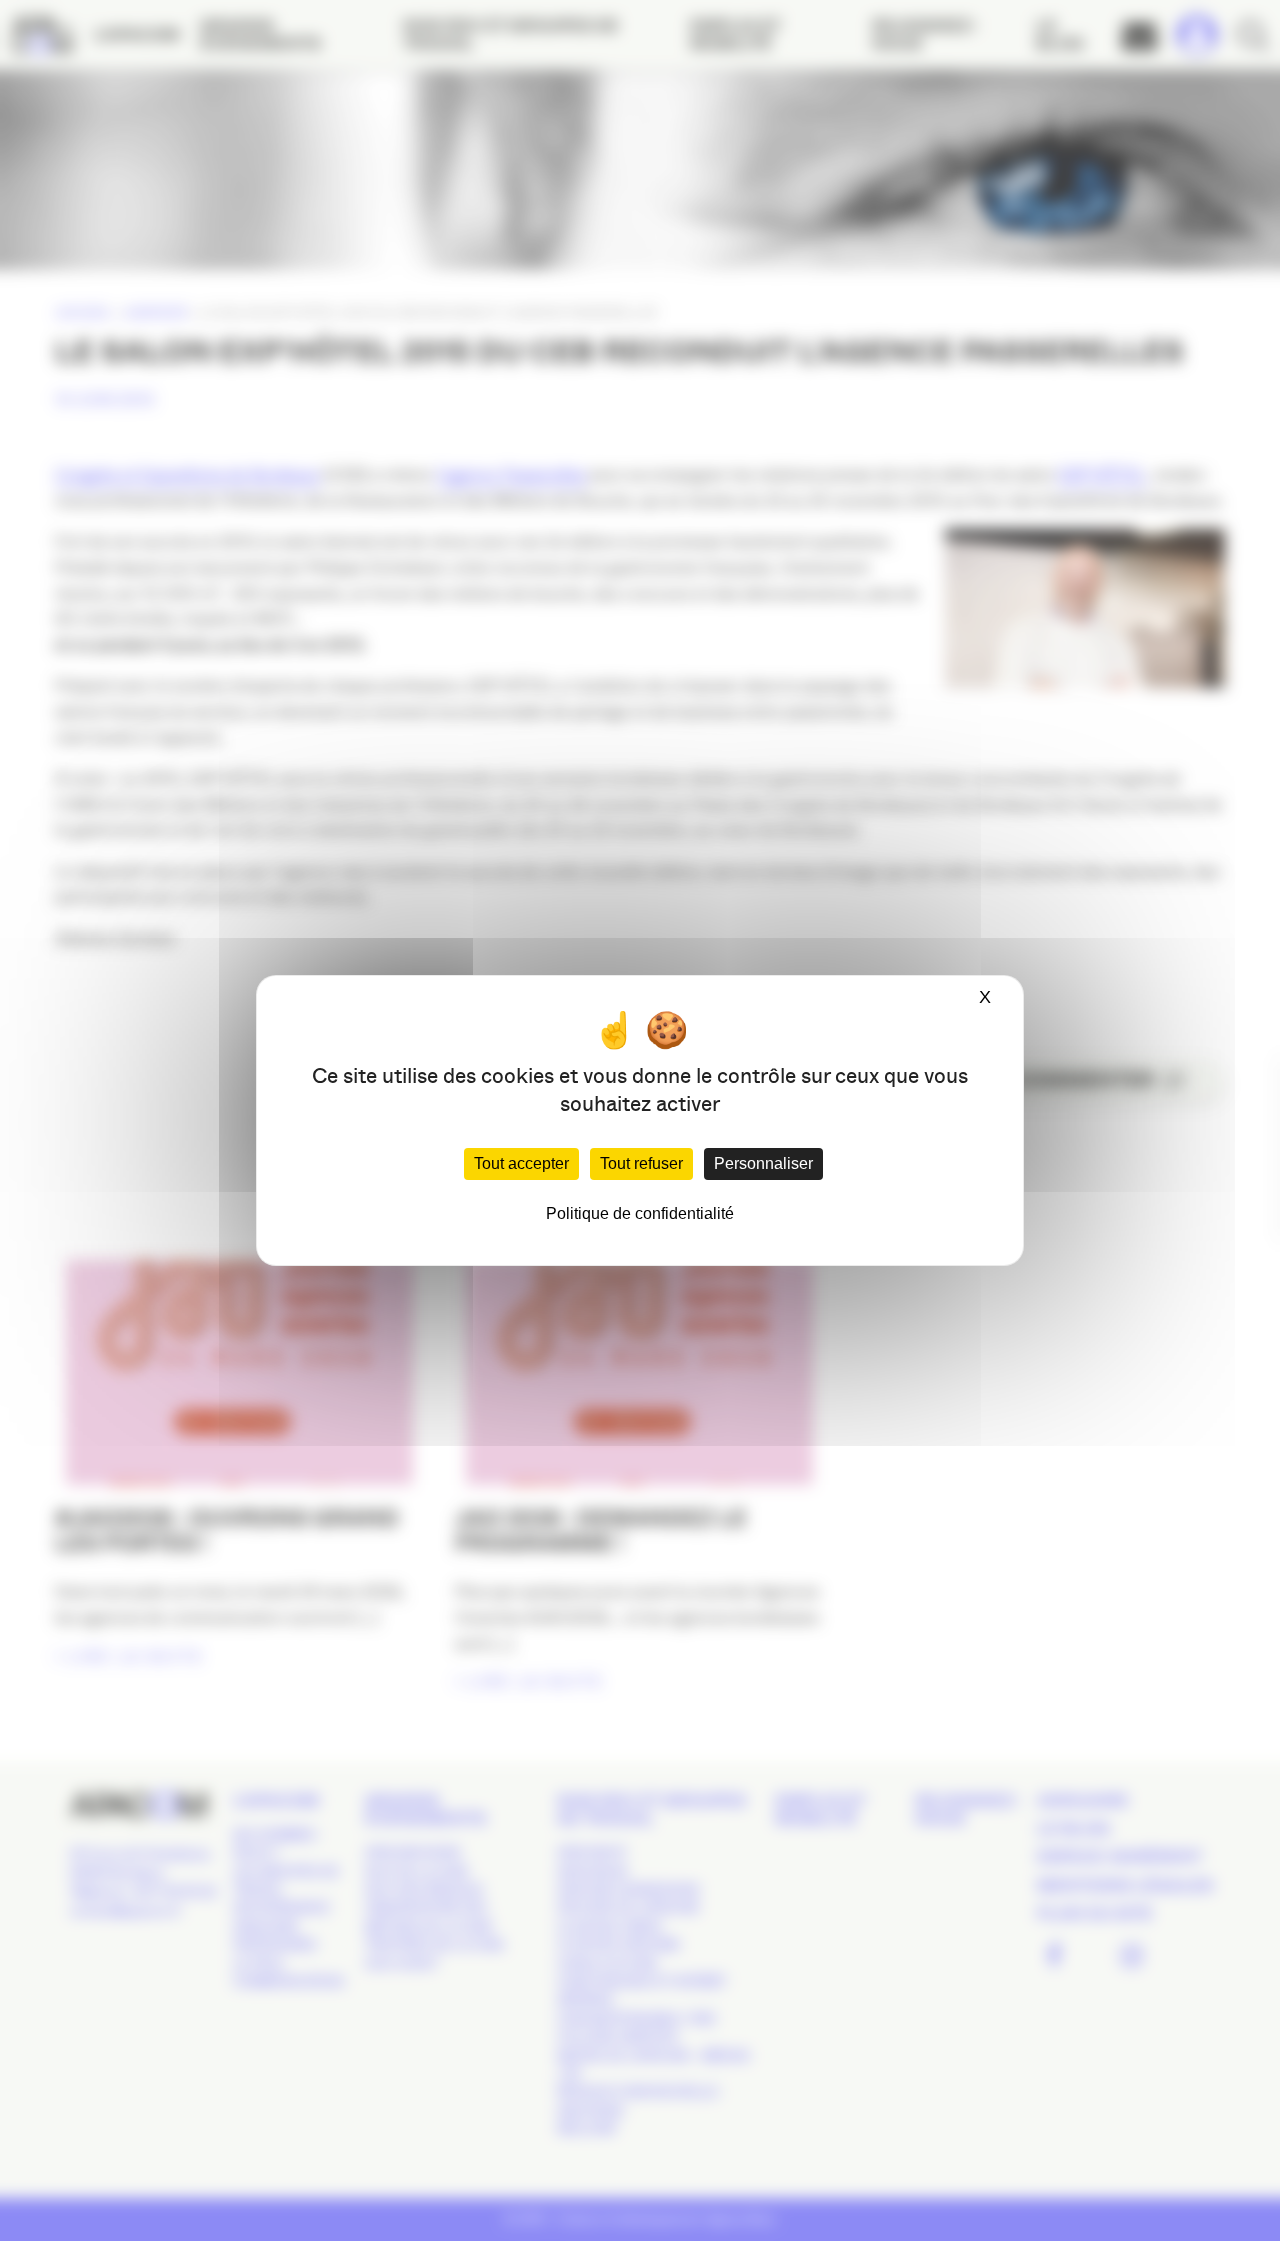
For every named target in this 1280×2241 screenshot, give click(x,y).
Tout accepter (521, 1163)
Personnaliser (763, 1163)
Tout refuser (641, 1163)
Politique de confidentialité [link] (640, 1213)
